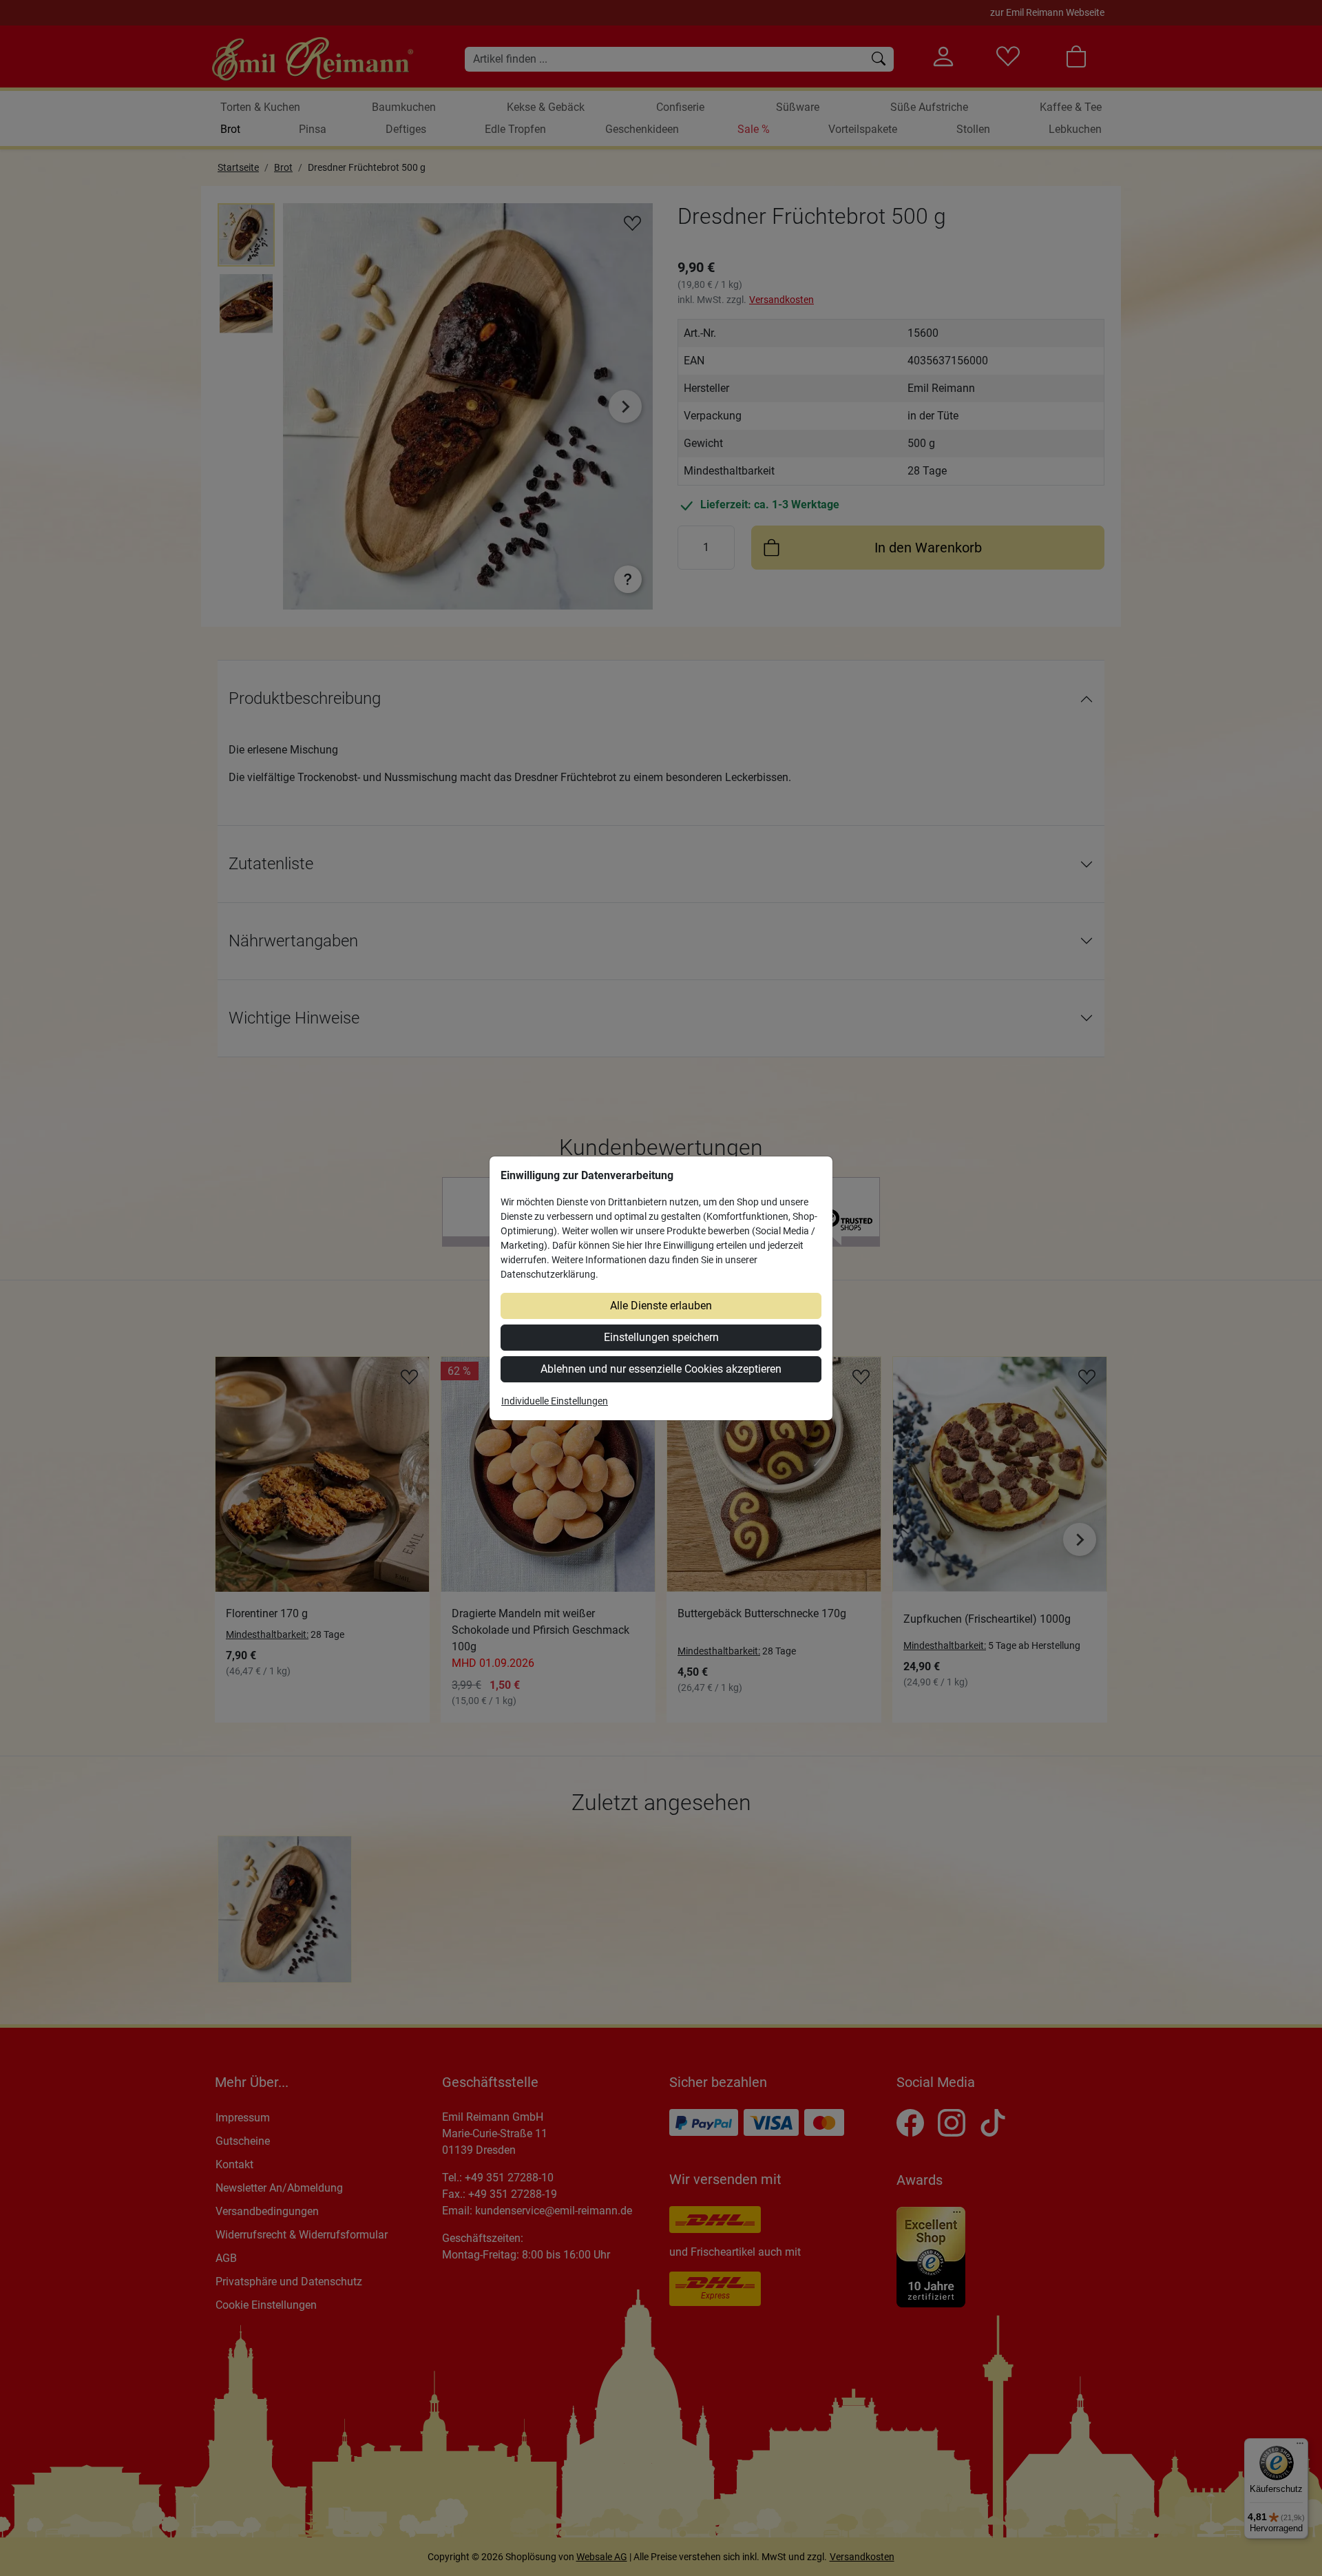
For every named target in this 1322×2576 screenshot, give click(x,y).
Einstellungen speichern (661, 1337)
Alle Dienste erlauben (661, 1306)
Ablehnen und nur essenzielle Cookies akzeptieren (661, 1369)
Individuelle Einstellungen (555, 1401)
